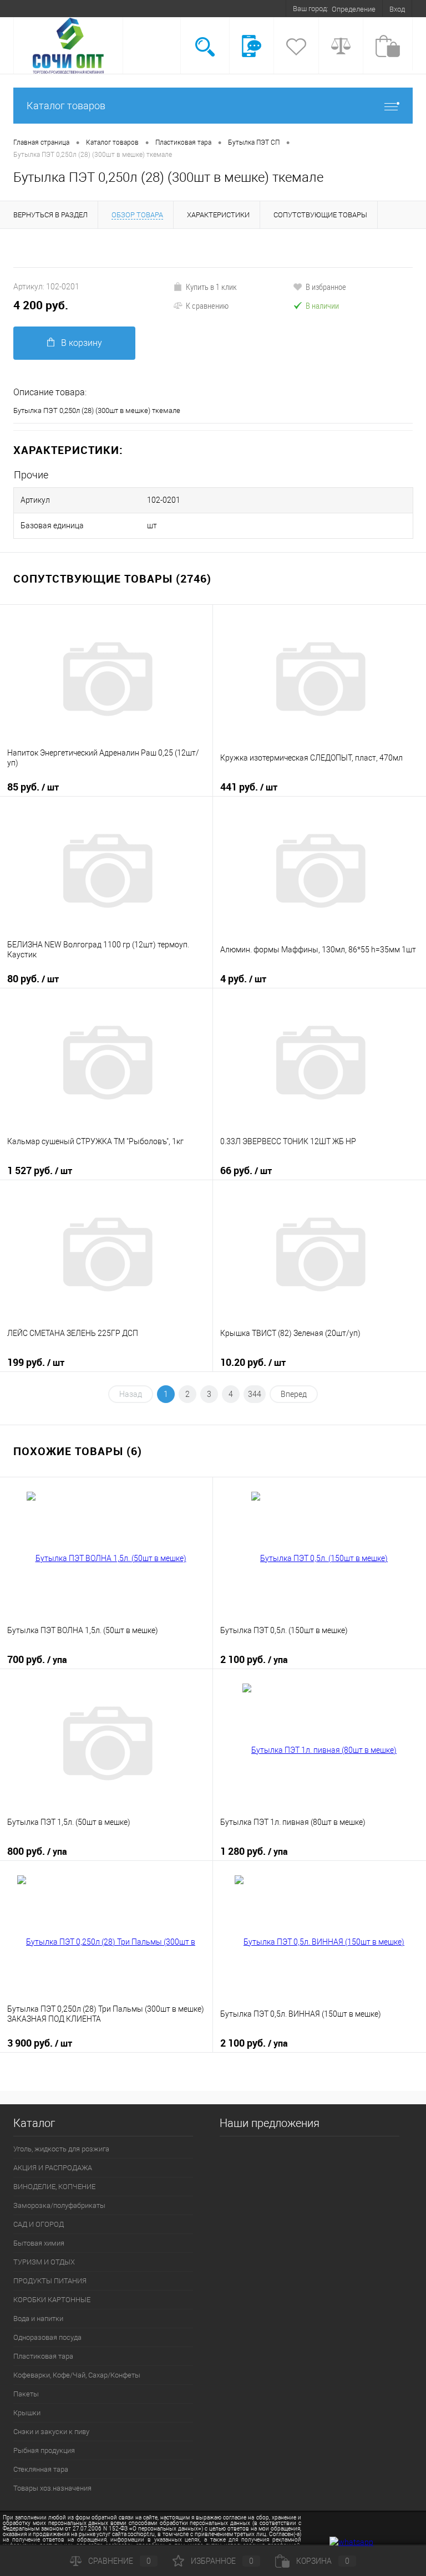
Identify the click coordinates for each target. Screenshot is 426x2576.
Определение (354, 9)
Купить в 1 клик (211, 287)
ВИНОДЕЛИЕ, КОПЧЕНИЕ (54, 2187)
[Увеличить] (213, 248)
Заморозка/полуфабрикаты (59, 2205)
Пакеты (26, 2394)
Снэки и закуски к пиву (51, 2432)
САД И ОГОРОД (39, 2224)
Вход (397, 9)
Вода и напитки (38, 2319)
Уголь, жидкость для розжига (61, 2149)
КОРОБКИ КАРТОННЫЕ (52, 2300)
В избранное (326, 287)
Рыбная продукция (44, 2450)
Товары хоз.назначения (52, 2488)
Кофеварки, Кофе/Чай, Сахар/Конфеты (77, 2375)
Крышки (27, 2413)
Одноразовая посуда (47, 2337)
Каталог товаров (66, 106)
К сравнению (207, 305)
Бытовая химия (39, 2243)
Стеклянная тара (41, 2469)
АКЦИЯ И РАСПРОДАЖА (53, 2168)
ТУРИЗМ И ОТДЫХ (44, 2262)
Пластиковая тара (43, 2356)
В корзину (82, 343)
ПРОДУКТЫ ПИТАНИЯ (50, 2281)
